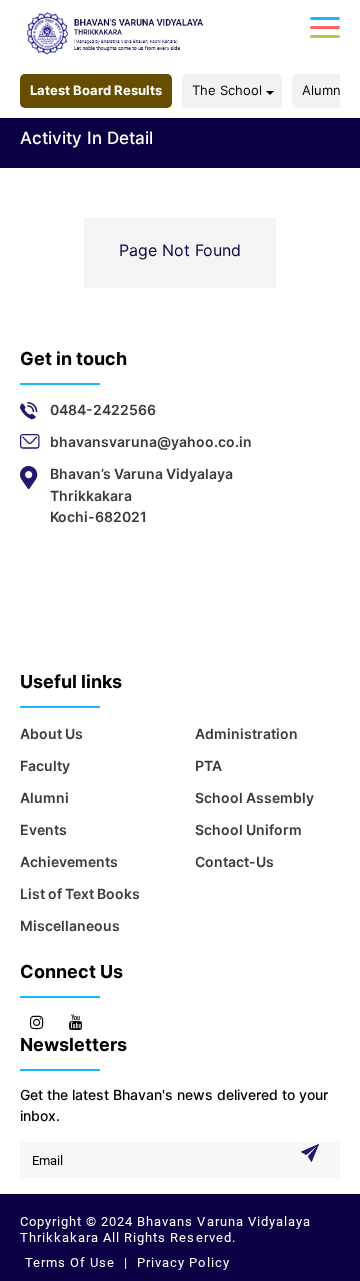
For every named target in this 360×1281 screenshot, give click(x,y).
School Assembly (254, 797)
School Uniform (248, 829)
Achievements (69, 861)
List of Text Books (80, 893)
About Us (51, 733)
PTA (208, 765)
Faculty (45, 765)
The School (227, 90)
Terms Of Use (72, 1262)
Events (43, 829)
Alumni (323, 90)
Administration (246, 733)
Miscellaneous (70, 925)
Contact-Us (234, 861)
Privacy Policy (181, 1262)
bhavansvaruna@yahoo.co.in (151, 441)
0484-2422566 (103, 409)
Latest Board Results (96, 90)
